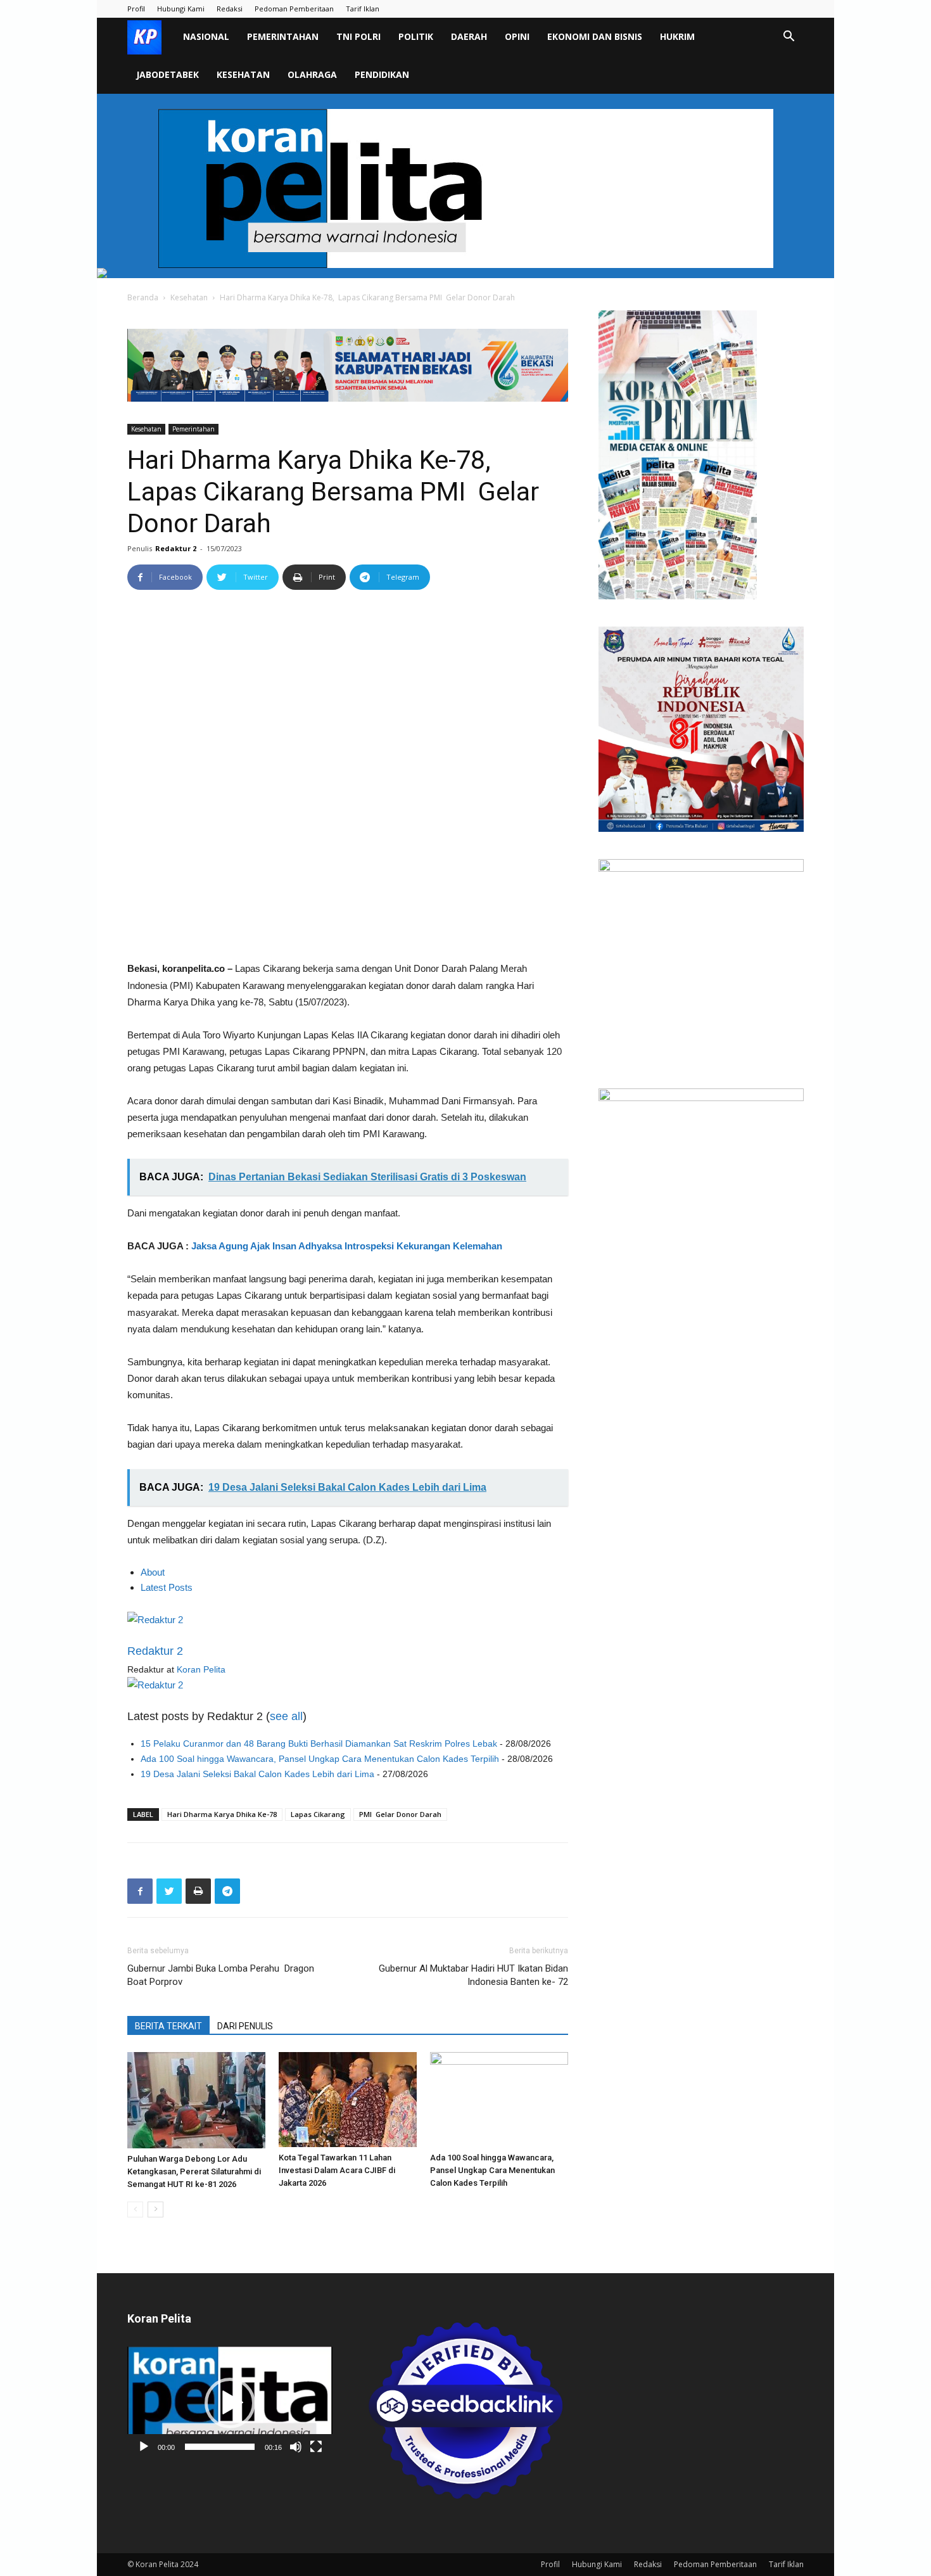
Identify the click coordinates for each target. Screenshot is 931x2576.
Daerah (469, 36)
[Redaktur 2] (348, 1620)
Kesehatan (243, 74)
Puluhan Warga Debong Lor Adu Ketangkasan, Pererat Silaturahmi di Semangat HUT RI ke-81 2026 (194, 2171)
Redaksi (230, 9)
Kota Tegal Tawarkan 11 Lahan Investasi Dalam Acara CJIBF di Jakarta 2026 (337, 2170)
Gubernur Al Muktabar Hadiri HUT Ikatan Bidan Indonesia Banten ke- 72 (473, 1975)
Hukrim (677, 36)
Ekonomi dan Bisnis (595, 36)
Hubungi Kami (181, 9)
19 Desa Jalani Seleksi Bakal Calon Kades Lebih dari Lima (257, 1774)
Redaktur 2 (176, 548)
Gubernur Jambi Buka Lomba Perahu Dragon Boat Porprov (221, 1975)
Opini (517, 36)
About (153, 1572)
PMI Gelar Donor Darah (400, 1814)
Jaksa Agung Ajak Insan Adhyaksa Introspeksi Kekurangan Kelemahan (347, 1246)
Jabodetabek (168, 74)
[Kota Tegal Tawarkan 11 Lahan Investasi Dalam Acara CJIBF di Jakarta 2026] (348, 2100)
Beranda (143, 297)
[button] (788, 38)
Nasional (206, 36)
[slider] (220, 2447)
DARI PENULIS (245, 2026)
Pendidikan (382, 74)
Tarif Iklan (363, 9)
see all (286, 1716)
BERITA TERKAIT (168, 2026)
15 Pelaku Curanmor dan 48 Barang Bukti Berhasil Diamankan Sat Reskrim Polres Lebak (319, 1744)
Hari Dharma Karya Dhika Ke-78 (222, 1814)
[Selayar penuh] (316, 2447)
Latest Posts (167, 1587)
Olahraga (312, 74)
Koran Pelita (201, 1669)
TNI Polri (358, 36)
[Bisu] (296, 2447)
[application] (230, 2403)
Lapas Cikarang (318, 1814)
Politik (416, 36)
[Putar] (144, 2447)
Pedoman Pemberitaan (294, 9)
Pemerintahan (283, 36)
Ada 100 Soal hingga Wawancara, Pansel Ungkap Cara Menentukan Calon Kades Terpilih (320, 1759)
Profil (136, 9)
